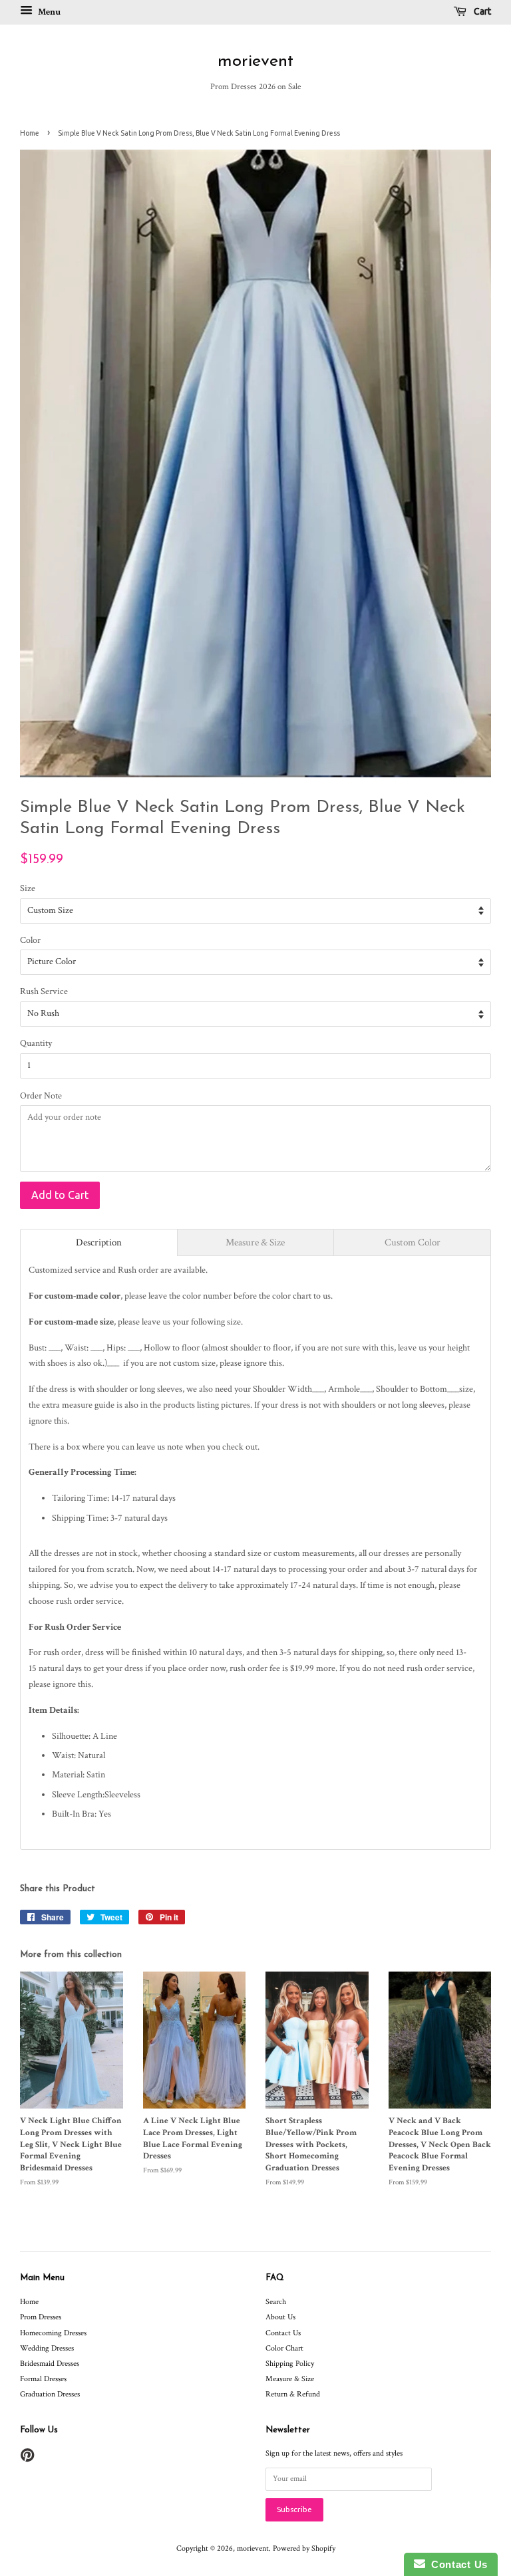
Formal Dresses (43, 2379)
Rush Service (44, 991)
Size (28, 888)
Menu (48, 12)
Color (30, 940)
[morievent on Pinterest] (27, 2459)
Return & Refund (293, 2394)
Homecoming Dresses (53, 2333)
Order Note (41, 1096)
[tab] (99, 1242)
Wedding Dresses (47, 2348)
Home (30, 133)
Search (276, 2302)
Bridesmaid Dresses (50, 2364)
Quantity (36, 1043)
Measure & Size (290, 2379)
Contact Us (283, 2333)
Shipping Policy (290, 2364)
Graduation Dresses (50, 2394)
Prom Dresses (41, 2317)
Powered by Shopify (304, 2548)
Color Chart (284, 2348)
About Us (280, 2317)
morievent (255, 62)
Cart (481, 11)
